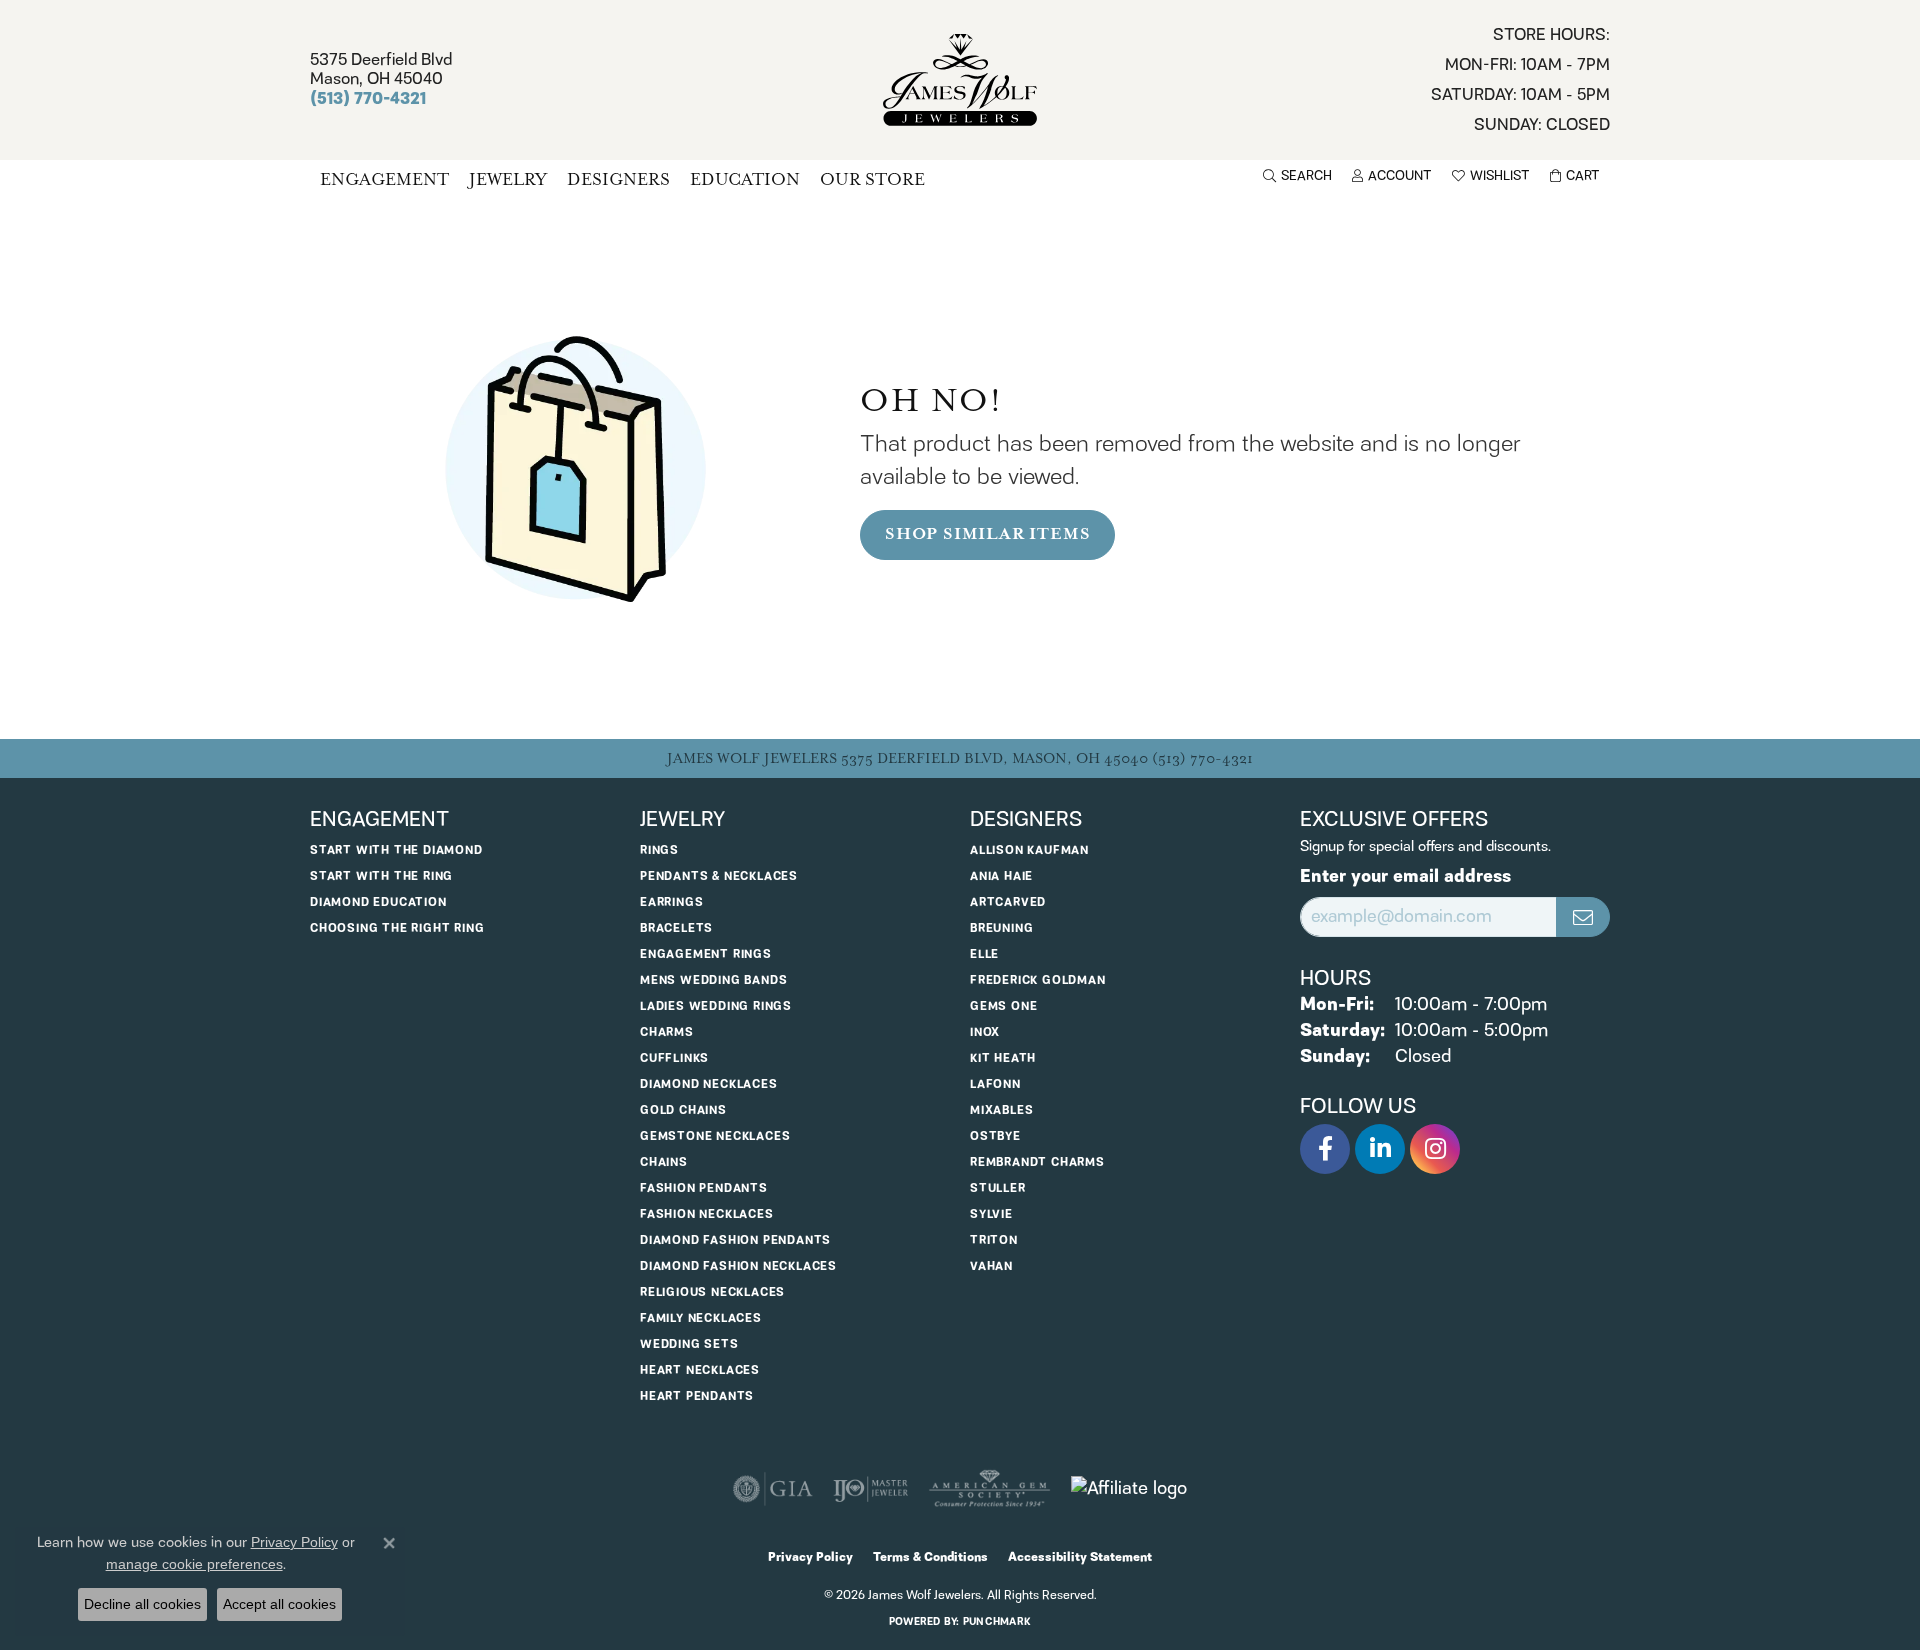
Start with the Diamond (396, 850)
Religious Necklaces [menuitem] (712, 1292)
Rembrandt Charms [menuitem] (1037, 1162)
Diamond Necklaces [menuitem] (709, 1084)
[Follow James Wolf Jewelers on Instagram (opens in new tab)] (1435, 1149)
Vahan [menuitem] (991, 1266)
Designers (618, 179)
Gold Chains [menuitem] (683, 1110)
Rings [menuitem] (659, 850)
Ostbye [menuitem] (995, 1136)
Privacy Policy (810, 1557)
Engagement (384, 179)
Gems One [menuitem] (1003, 1006)
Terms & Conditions (930, 1557)
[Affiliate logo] (1129, 1489)
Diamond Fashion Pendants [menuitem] (735, 1240)
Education (745, 179)
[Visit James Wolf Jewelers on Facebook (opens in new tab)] (1325, 1149)
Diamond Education (378, 902)
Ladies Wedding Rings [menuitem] (716, 1006)
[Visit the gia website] (773, 1489)
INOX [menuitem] (985, 1032)
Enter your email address (1405, 877)
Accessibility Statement (1080, 1557)
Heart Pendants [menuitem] (697, 1396)
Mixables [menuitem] (1001, 1110)
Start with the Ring (381, 876)
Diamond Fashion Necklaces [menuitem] (738, 1266)
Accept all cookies (279, 1604)
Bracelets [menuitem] (676, 928)
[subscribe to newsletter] (1583, 917)
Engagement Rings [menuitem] (706, 954)
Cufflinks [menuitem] (674, 1058)
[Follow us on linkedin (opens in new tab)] (1380, 1149)
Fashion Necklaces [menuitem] (707, 1214)
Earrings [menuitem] (671, 902)
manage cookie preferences (194, 1564)
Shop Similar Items (987, 534)
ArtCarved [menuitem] (1008, 902)
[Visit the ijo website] (870, 1489)
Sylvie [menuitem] (991, 1214)
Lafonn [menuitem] (995, 1084)
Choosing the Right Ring (397, 928)
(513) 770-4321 (1202, 758)
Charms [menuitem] (667, 1032)
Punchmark (997, 1622)
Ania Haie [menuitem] (1001, 876)
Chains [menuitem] (664, 1162)
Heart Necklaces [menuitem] (700, 1370)
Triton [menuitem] (994, 1240)
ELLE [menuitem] (984, 954)
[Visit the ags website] (989, 1489)
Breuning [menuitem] (1001, 928)
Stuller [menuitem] (998, 1188)
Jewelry (508, 179)
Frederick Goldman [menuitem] (1038, 980)
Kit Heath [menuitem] (1003, 1058)
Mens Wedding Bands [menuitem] (713, 980)
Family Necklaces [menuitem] (701, 1318)
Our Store (872, 179)
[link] (1520, 80)
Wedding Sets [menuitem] (689, 1344)
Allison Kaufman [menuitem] (1029, 850)
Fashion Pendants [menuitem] (704, 1188)
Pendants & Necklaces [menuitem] (719, 876)
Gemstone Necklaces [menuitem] (715, 1136)
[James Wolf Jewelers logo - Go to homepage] (960, 80)
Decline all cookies (142, 1604)
